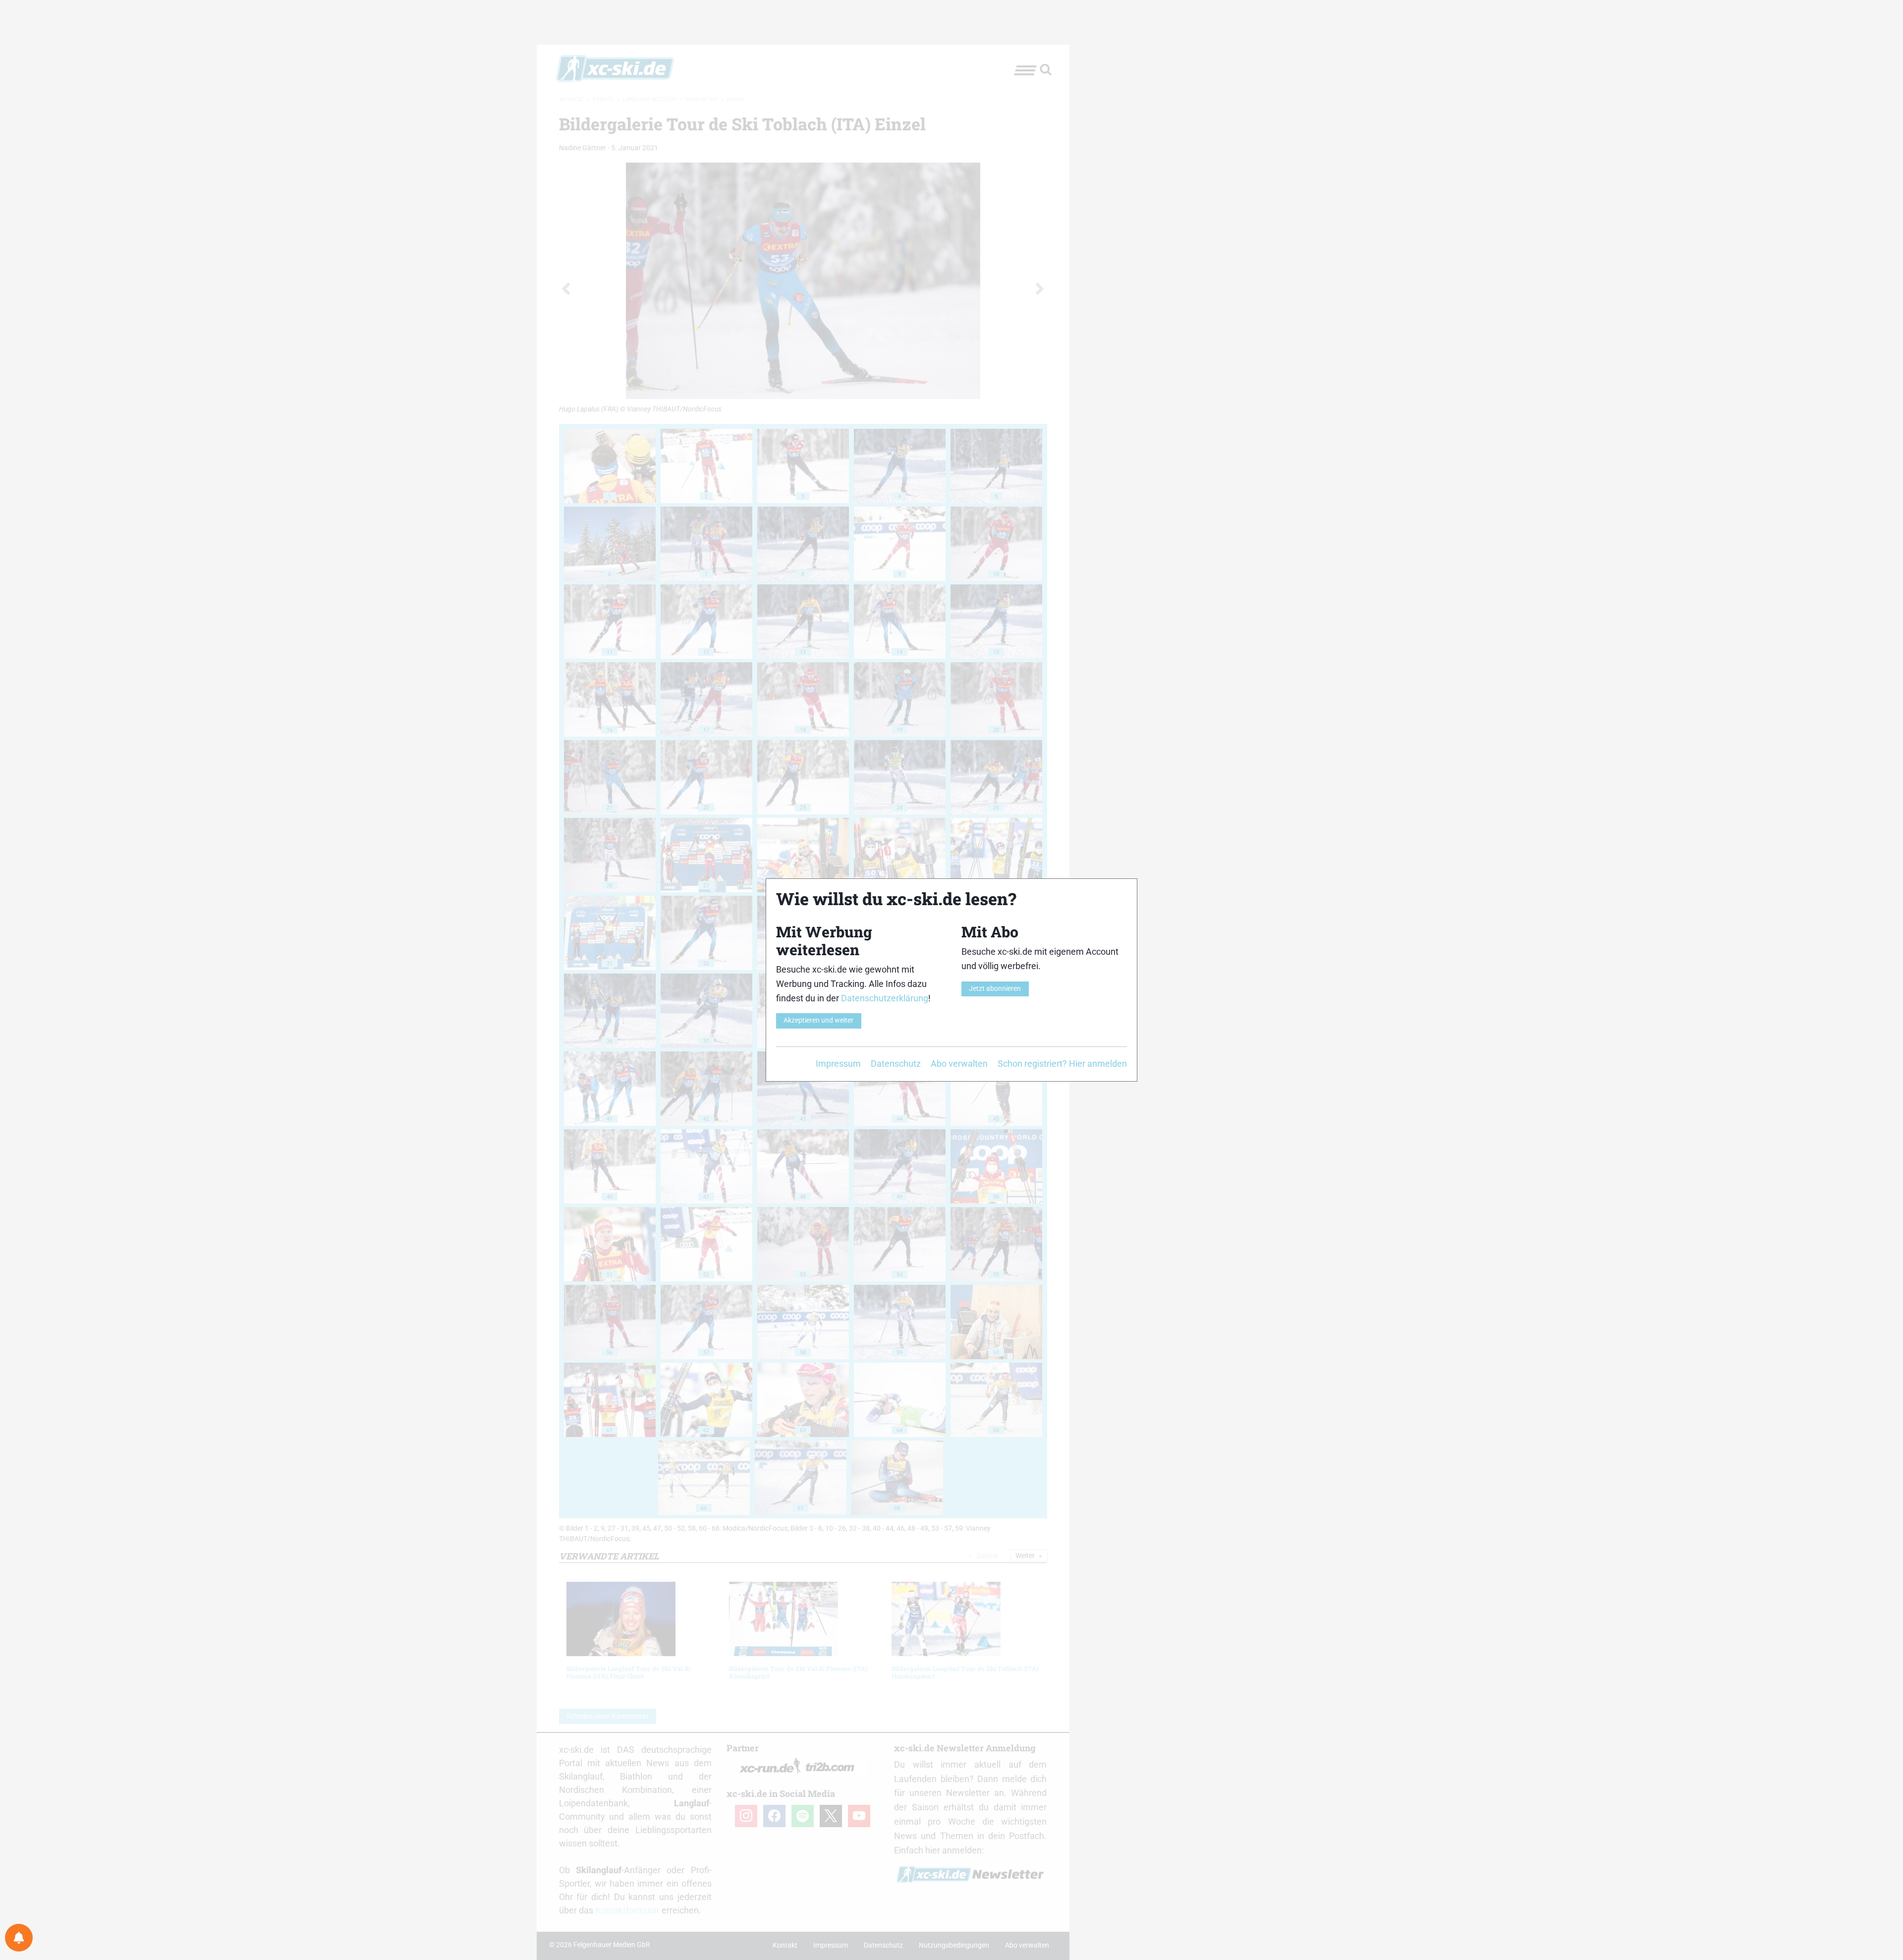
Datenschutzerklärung (885, 998)
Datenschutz (896, 1064)
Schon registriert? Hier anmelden (1062, 1064)
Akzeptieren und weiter (818, 1020)
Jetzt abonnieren (995, 989)
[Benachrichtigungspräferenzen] (19, 1938)
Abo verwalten (959, 1064)
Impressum (838, 1064)
